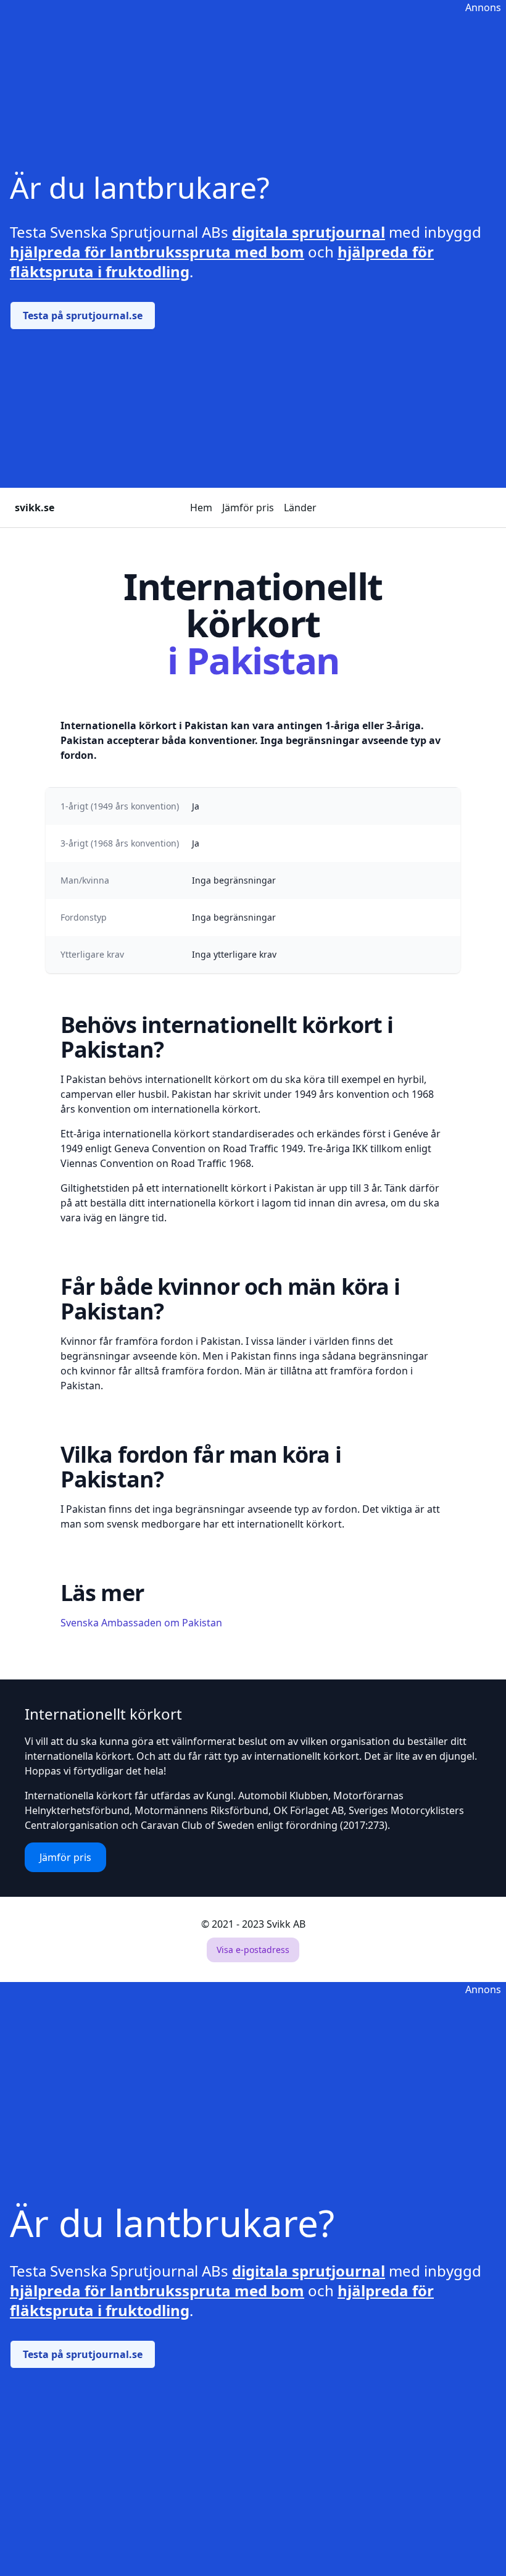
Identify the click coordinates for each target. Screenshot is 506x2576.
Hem (201, 508)
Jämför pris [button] (65, 1857)
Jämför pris (248, 508)
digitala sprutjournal (309, 232)
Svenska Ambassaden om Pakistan (141, 1623)
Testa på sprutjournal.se (83, 316)
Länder (300, 508)
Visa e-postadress (253, 1950)
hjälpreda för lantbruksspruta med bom (157, 252)
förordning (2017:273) (337, 1825)
